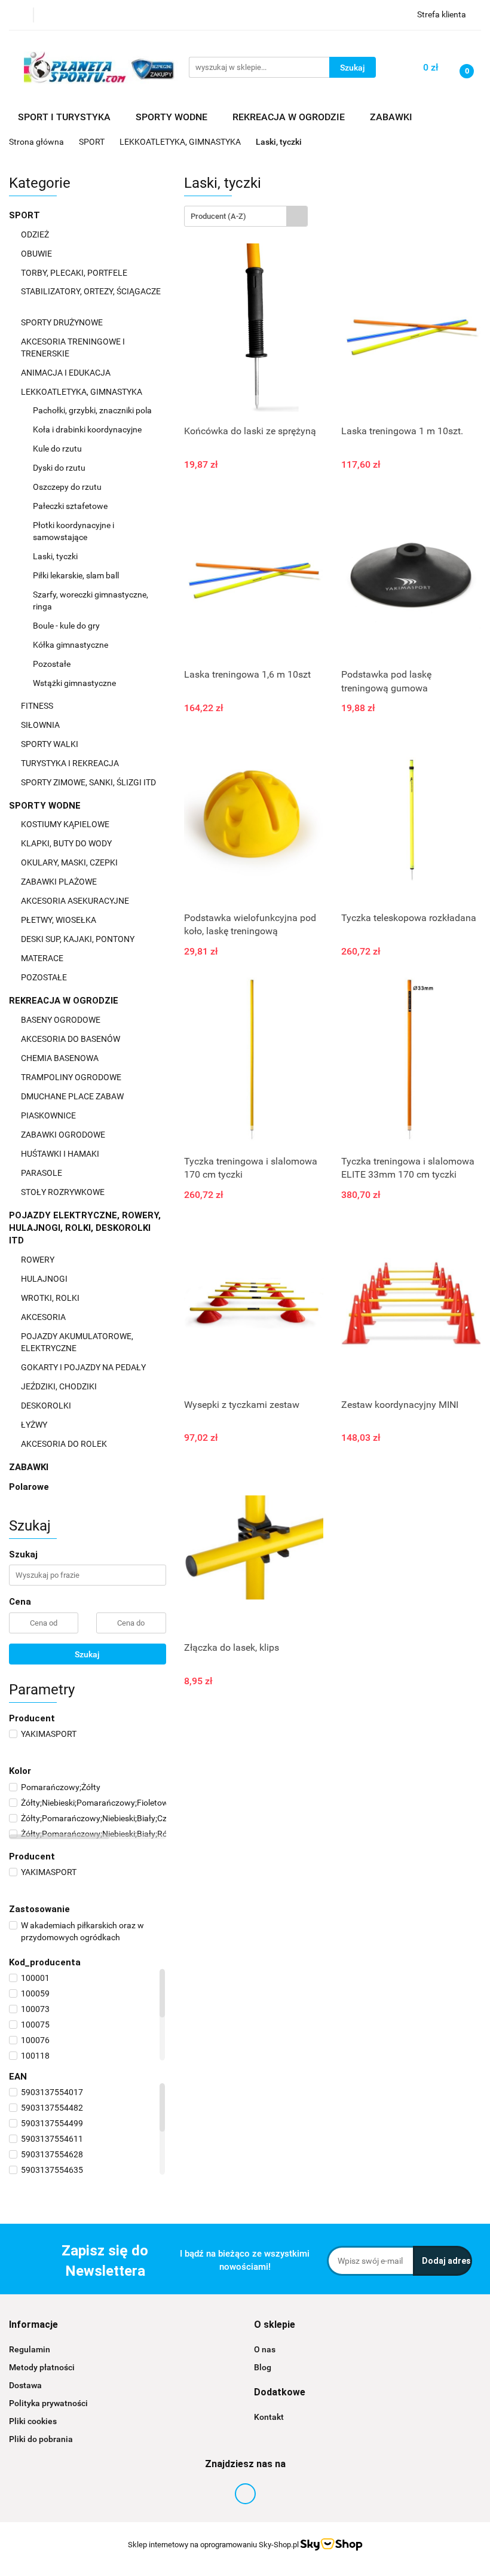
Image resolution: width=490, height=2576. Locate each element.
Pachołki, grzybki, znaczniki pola (92, 410)
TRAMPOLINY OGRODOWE (72, 1077)
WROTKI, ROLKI (51, 1298)
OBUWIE (37, 254)
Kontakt (269, 2417)
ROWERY (39, 1260)
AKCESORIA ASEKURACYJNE (76, 901)
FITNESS (38, 706)
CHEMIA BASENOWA (61, 1058)
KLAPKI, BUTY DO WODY (67, 843)
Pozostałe (52, 664)
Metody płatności (42, 2367)
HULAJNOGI (45, 1279)
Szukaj (87, 1654)
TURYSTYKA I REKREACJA (71, 763)
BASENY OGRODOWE (62, 1020)
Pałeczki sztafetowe (70, 506)
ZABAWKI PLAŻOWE (60, 882)
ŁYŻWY (34, 1425)
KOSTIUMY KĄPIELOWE (66, 824)
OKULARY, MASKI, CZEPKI (70, 862)
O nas (265, 2349)
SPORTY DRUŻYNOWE (63, 322)
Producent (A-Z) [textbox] (218, 216)
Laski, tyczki (55, 556)
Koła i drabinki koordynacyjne (87, 429)
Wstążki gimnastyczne (74, 683)
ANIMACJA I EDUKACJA (67, 373)
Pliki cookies (33, 2421)
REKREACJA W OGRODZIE (65, 1001)
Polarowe (29, 1487)
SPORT (26, 215)
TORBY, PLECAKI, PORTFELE (75, 273)
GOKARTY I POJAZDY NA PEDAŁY (83, 1367)
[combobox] (246, 216)
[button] (33, 2325)
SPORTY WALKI (50, 744)
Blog (263, 2367)
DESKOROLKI (46, 1406)
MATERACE (43, 958)
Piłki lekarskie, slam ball (76, 575)
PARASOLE (42, 1173)
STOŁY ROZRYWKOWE (63, 1192)
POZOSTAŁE (45, 977)
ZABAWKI (30, 1467)
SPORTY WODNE (46, 806)
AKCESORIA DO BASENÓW (71, 1039)
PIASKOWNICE (49, 1115)
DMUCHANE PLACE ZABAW (73, 1096)
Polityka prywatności (48, 2403)
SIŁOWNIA (41, 725)
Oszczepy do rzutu (67, 487)
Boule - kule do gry (66, 626)
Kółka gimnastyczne (71, 645)
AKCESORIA (44, 1317)
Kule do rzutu (57, 449)
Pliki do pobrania (41, 2439)
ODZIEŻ (36, 234)
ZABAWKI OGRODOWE (64, 1135)
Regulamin (30, 2349)
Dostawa (25, 2385)
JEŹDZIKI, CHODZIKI (60, 1386)
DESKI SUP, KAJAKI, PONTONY (79, 939)
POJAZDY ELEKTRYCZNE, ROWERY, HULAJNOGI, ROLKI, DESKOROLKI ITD (85, 1228)
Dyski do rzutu (59, 468)
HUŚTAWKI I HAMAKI (61, 1154)
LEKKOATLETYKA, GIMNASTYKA (82, 392)
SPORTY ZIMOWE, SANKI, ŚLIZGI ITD (88, 782)
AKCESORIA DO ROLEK (65, 1444)
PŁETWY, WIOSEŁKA (59, 920)
